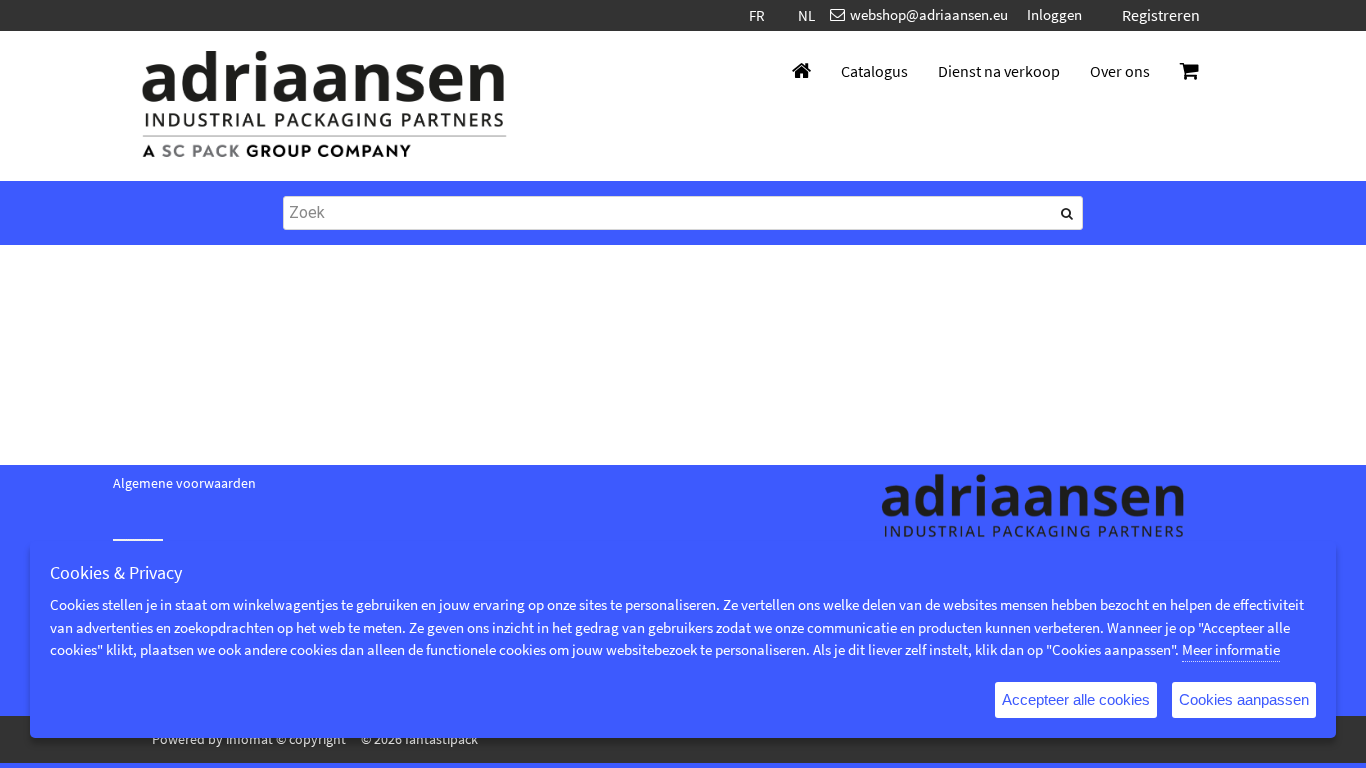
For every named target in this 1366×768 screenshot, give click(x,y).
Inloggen (1054, 14)
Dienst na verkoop (999, 71)
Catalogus (874, 71)
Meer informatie (1231, 649)
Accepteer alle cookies (1076, 699)
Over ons (1120, 71)
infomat (249, 739)
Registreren (1161, 15)
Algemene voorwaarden (184, 483)
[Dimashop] (325, 106)
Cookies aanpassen (1244, 699)
